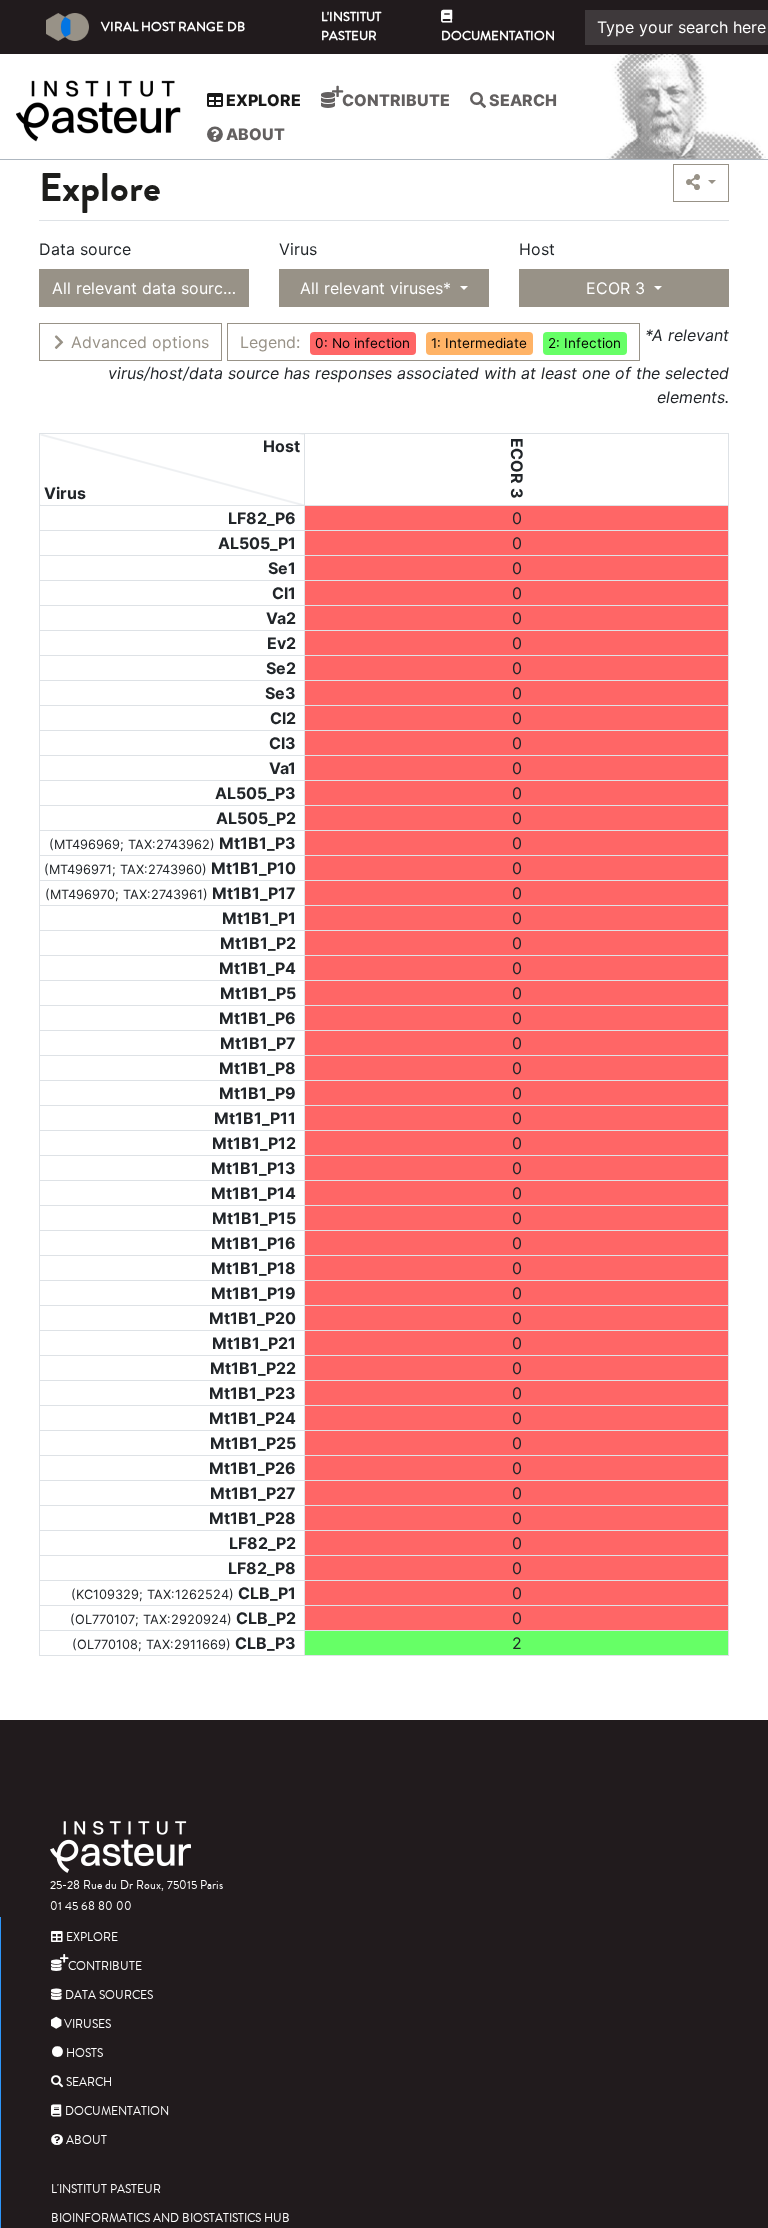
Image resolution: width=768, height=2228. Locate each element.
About (254, 134)
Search (521, 100)
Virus (298, 249)
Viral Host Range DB (173, 27)
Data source (85, 249)
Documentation (498, 36)
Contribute (394, 100)
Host (537, 249)
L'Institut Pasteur (351, 26)
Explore (262, 100)
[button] (701, 183)
